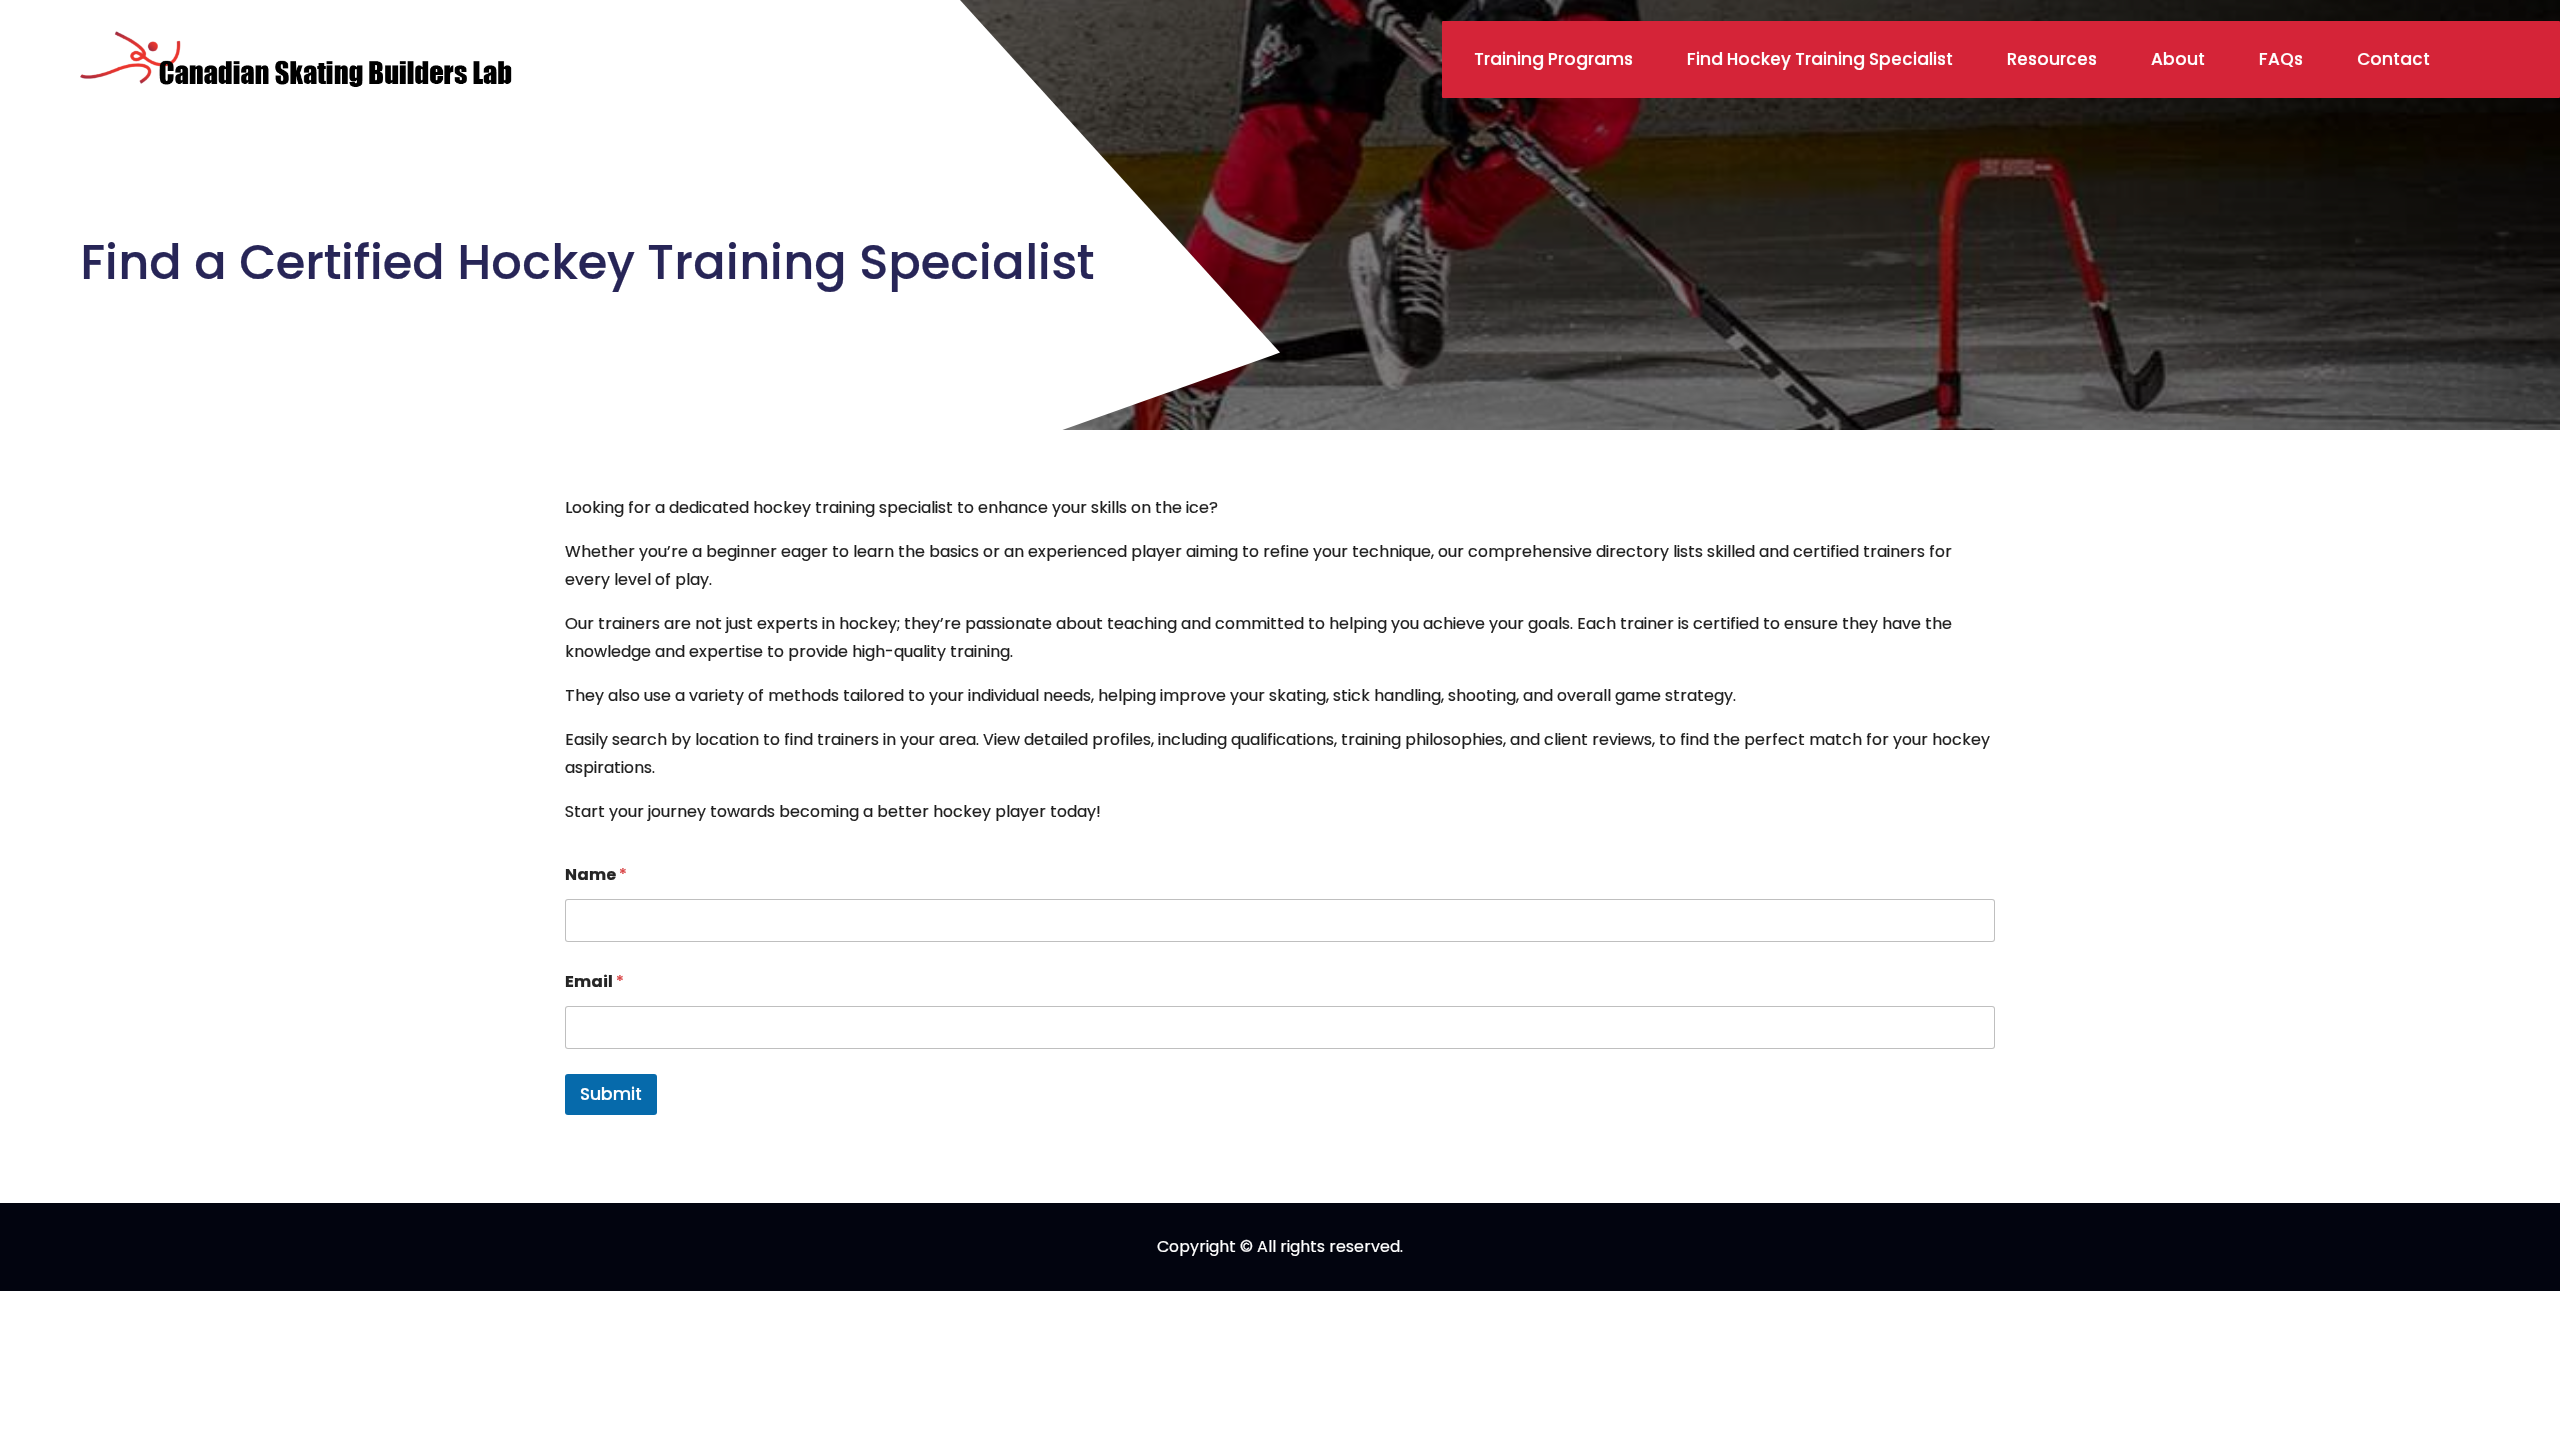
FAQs (2281, 59)
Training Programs (1553, 59)
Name (596, 874)
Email (594, 981)
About (2178, 59)
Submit (611, 1094)
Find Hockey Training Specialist (1820, 59)
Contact (2393, 59)
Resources (2052, 59)
